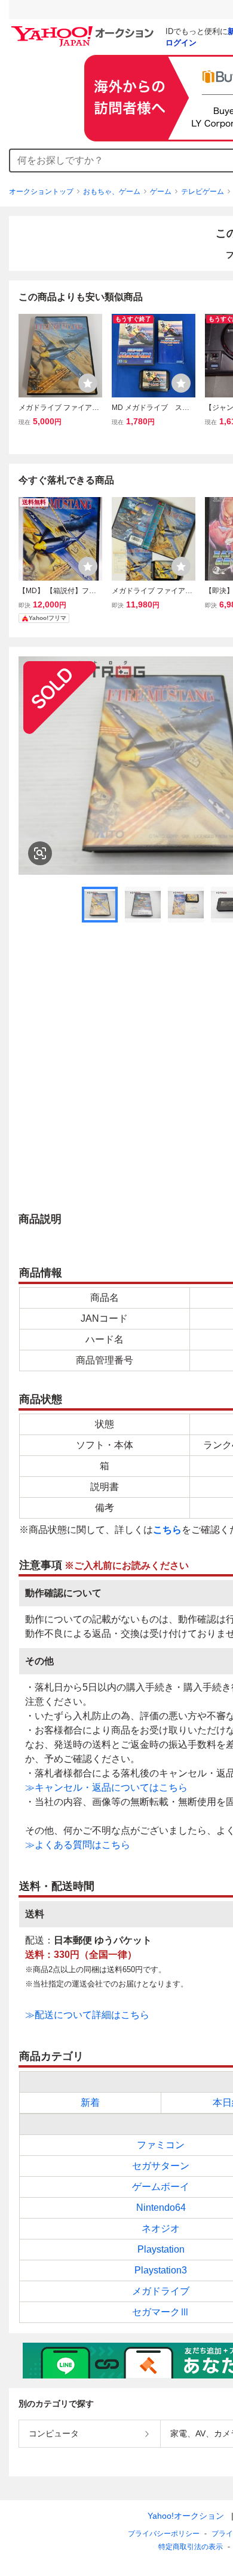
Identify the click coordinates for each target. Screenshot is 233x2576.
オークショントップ (41, 192)
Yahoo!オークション (186, 2516)
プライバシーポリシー (164, 2534)
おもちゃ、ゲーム (112, 192)
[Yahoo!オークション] (84, 29)
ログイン (181, 43)
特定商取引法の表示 (191, 2547)
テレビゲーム (203, 192)
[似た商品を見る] (40, 853)
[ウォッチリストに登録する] (88, 383)
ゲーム (161, 192)
